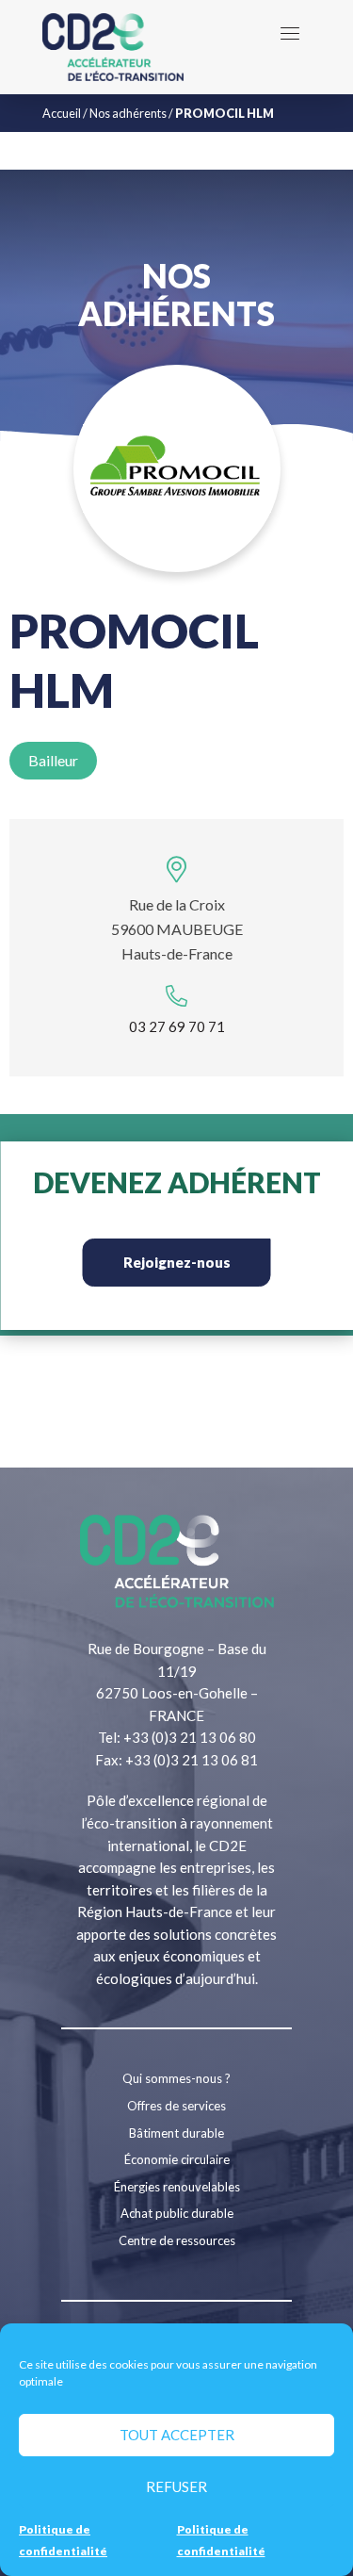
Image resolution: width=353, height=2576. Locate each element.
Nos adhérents (128, 113)
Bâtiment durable (176, 2133)
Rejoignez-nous (177, 1262)
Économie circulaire (177, 2159)
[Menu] (290, 33)
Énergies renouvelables (177, 2187)
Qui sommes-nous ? (176, 2078)
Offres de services (176, 2106)
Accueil (62, 113)
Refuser (176, 2486)
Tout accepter (177, 2435)
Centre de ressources (177, 2240)
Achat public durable (177, 2213)
